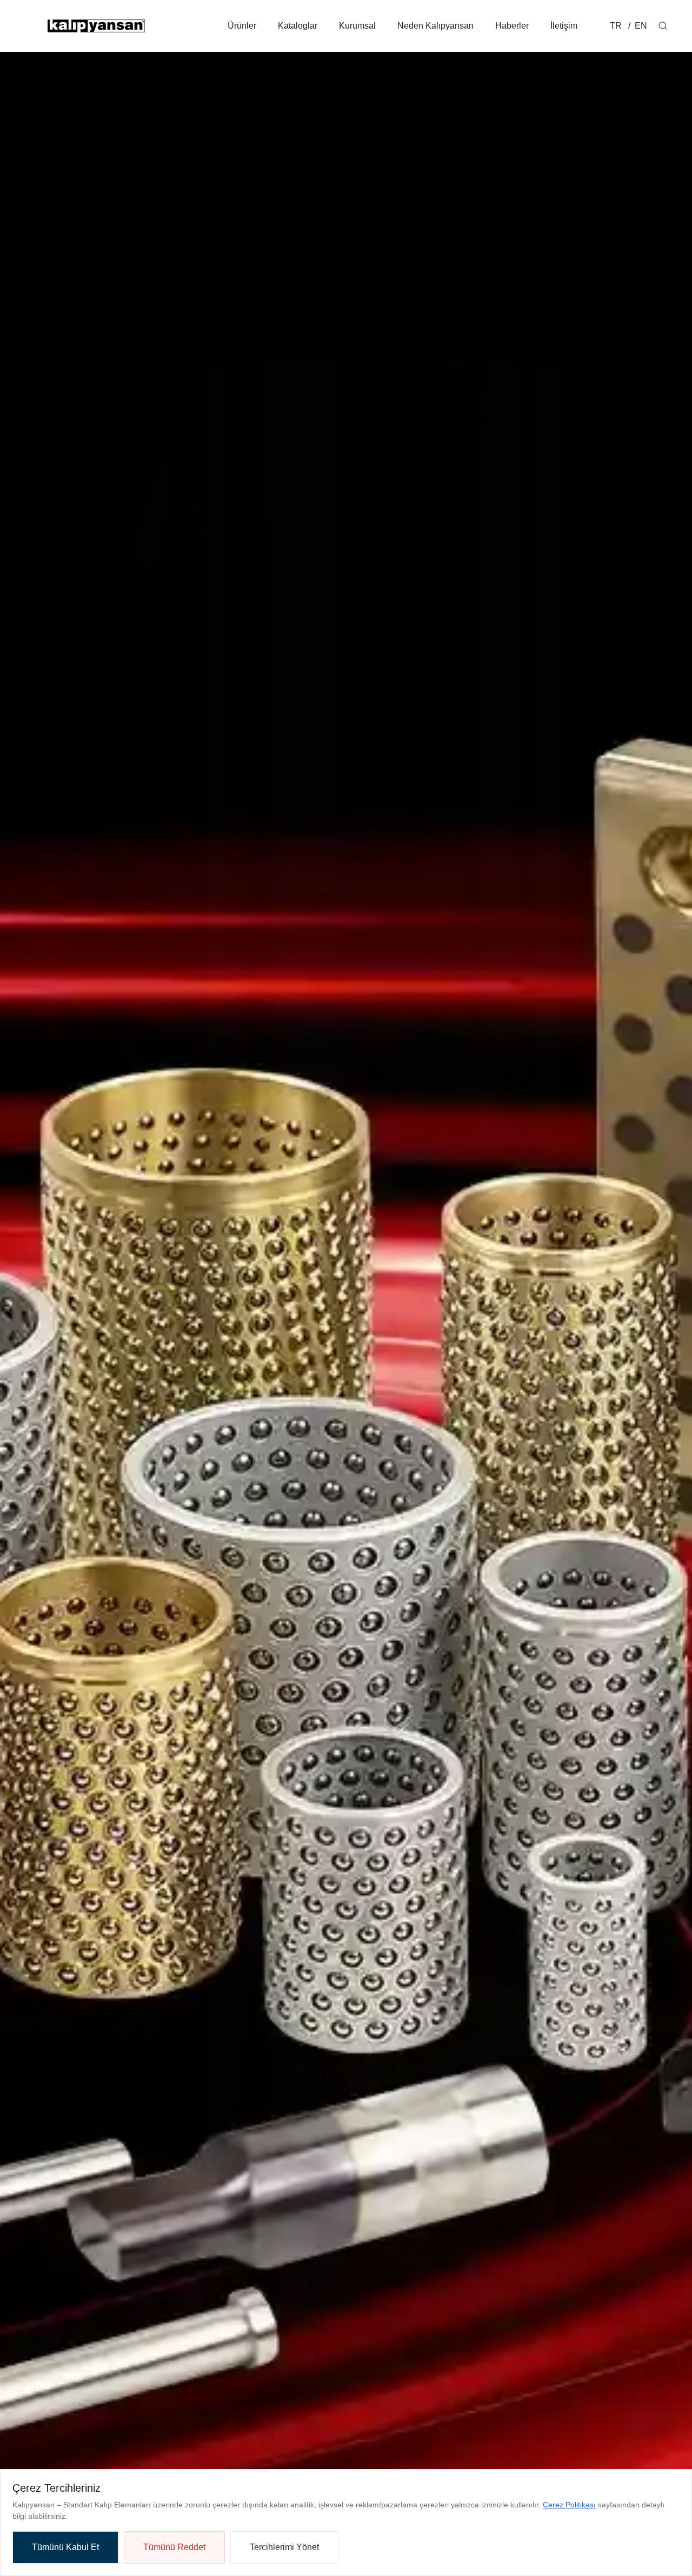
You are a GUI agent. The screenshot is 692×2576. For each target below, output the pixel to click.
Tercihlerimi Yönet (284, 2547)
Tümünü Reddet (174, 2547)
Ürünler (242, 26)
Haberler (512, 26)
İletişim (564, 26)
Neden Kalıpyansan (435, 26)
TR (616, 26)
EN (640, 26)
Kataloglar (298, 26)
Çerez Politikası (569, 2505)
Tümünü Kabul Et (65, 2547)
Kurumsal (357, 26)
